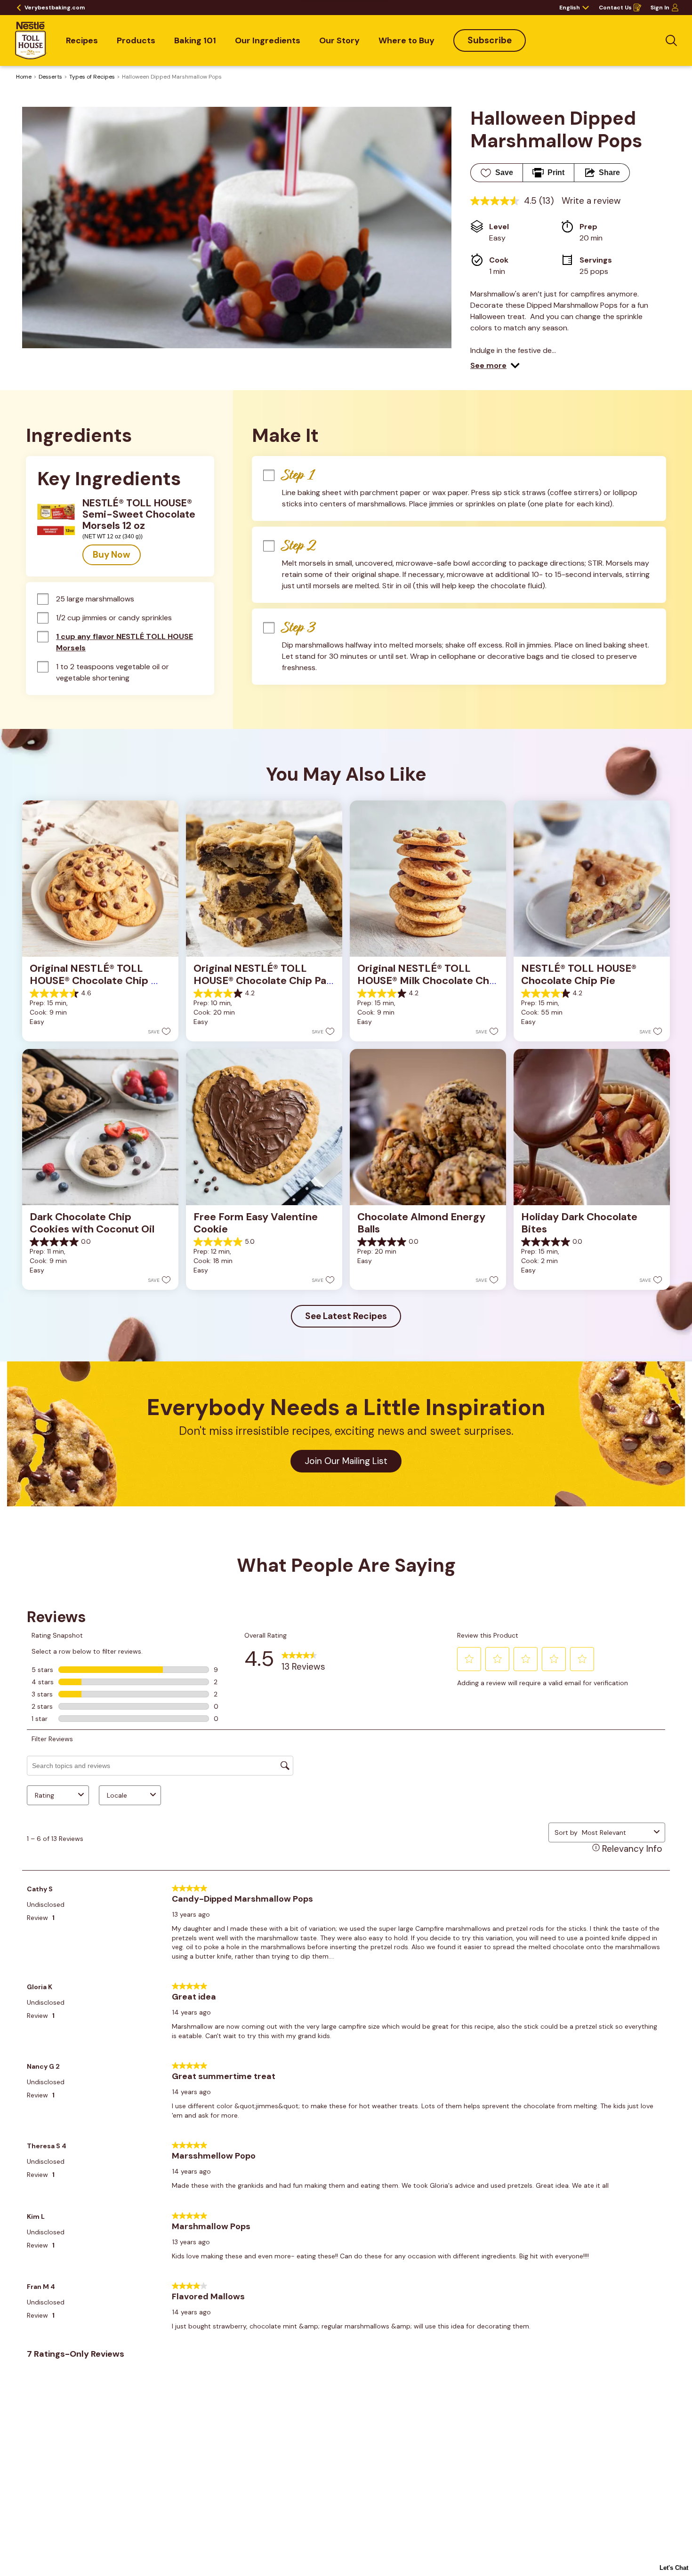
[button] (495, 366)
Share (609, 172)
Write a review (591, 201)
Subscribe (490, 40)
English (570, 8)
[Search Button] (671, 40)
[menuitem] (82, 40)
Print (556, 172)
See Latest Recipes (346, 1316)
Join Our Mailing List (346, 1461)
